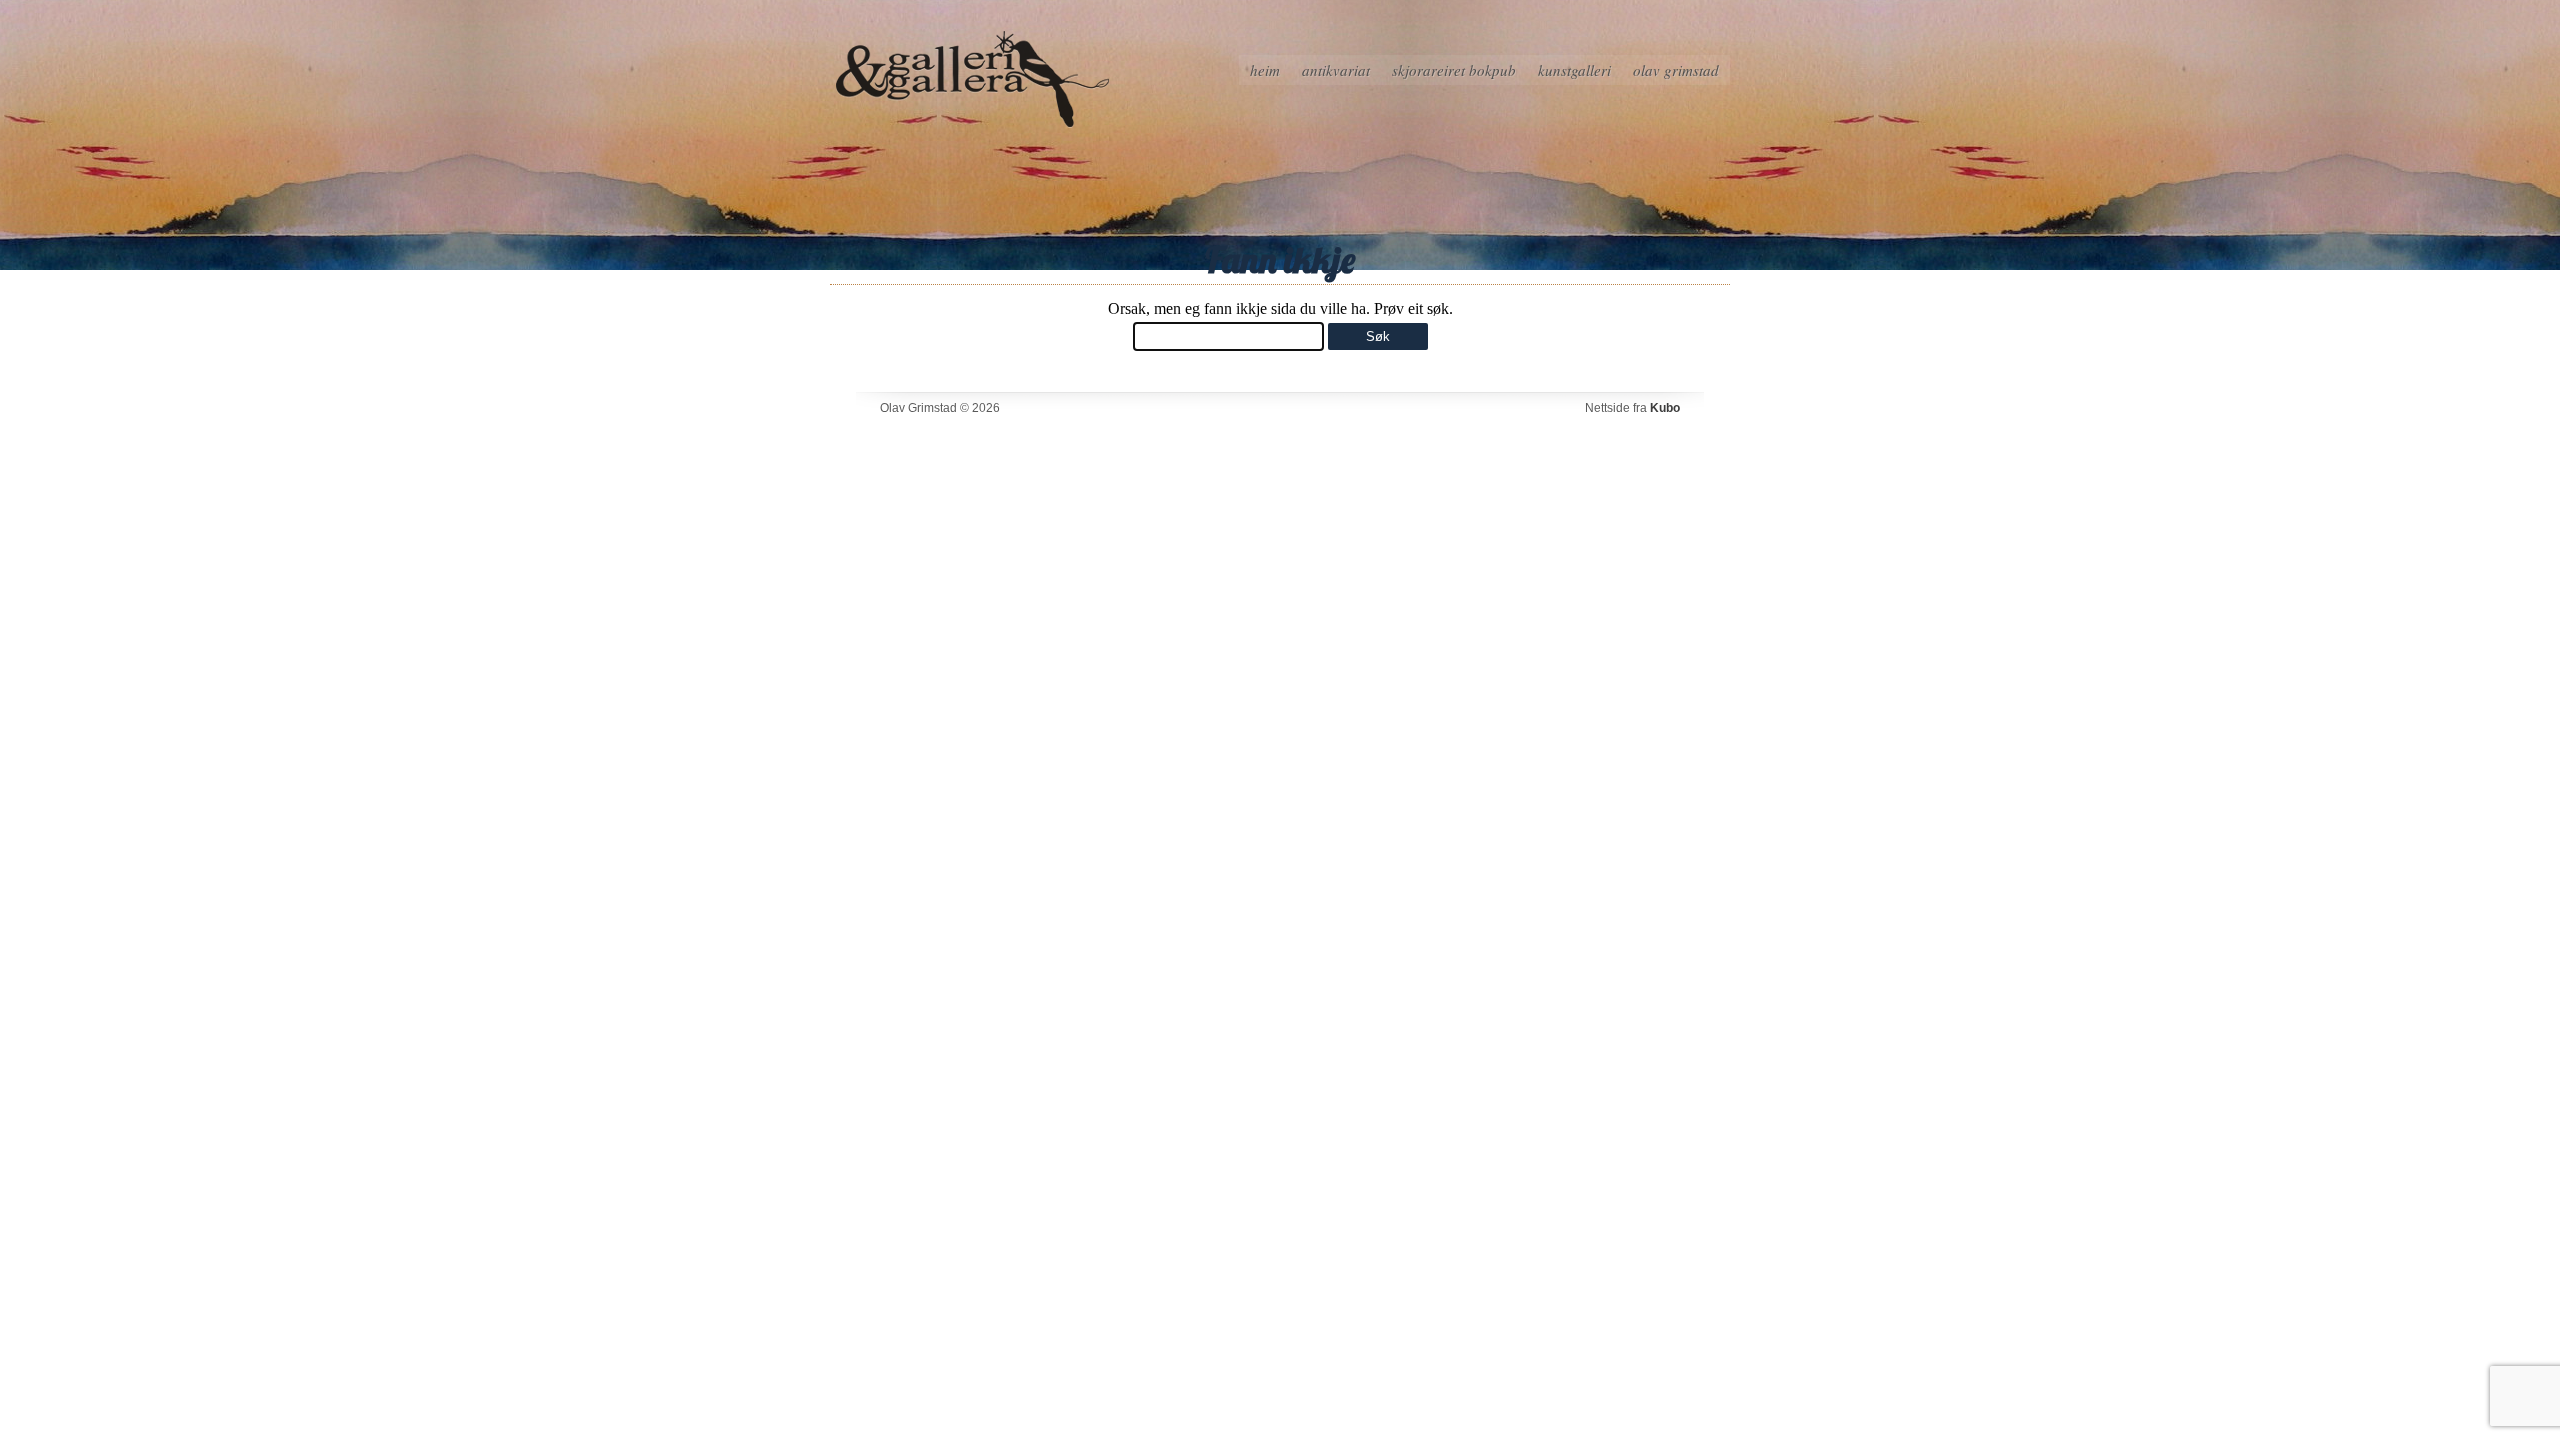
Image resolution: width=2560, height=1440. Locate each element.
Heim (1265, 70)
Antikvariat (1336, 70)
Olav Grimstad (1676, 70)
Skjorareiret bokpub (1454, 70)
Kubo (1665, 408)
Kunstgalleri (1574, 70)
